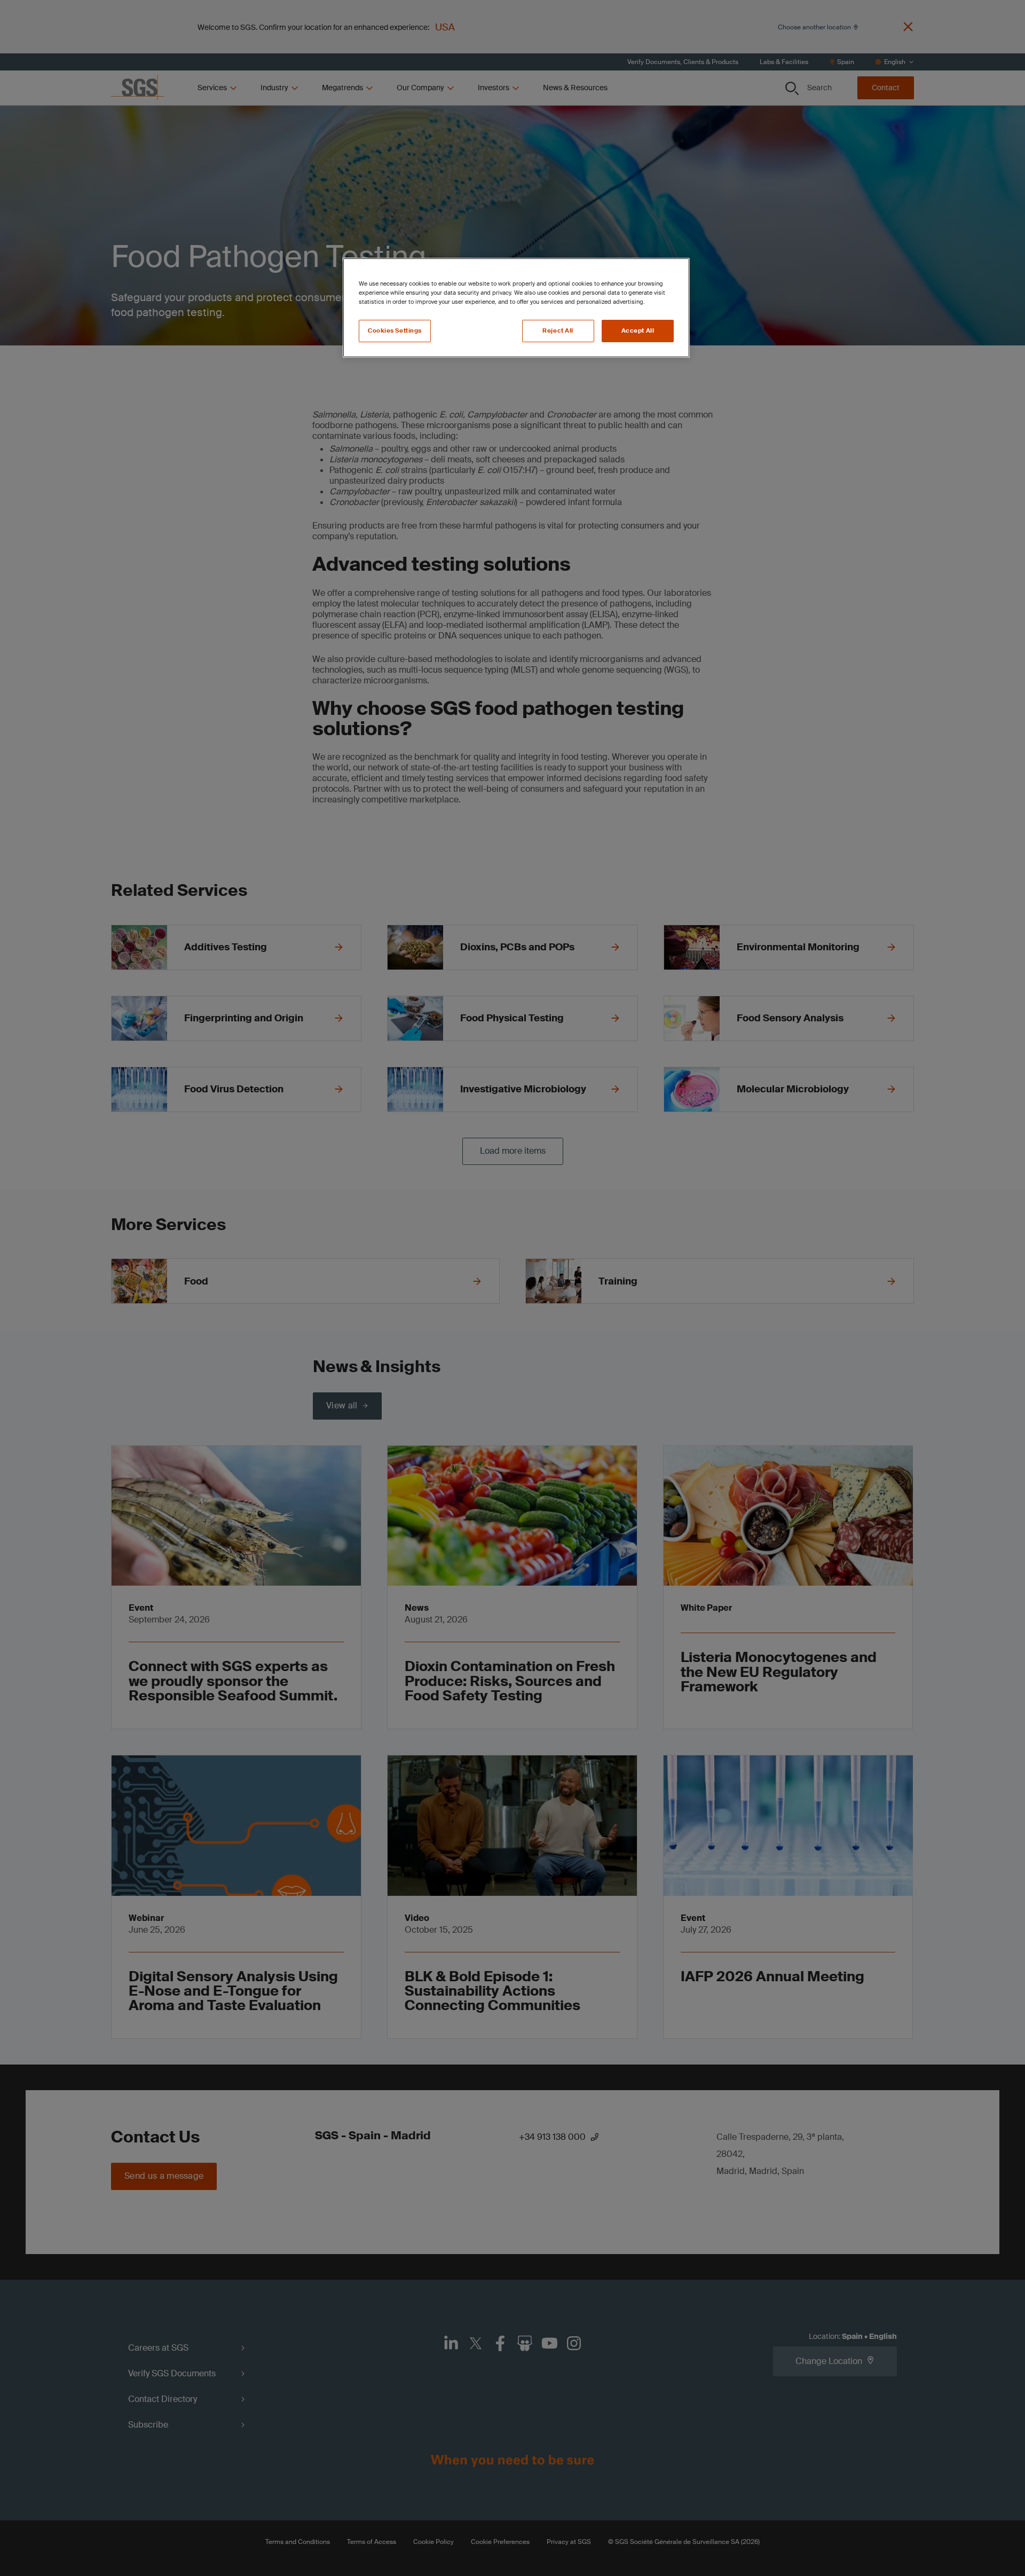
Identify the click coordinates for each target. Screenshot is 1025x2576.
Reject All (558, 331)
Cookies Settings (395, 331)
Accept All (638, 331)
